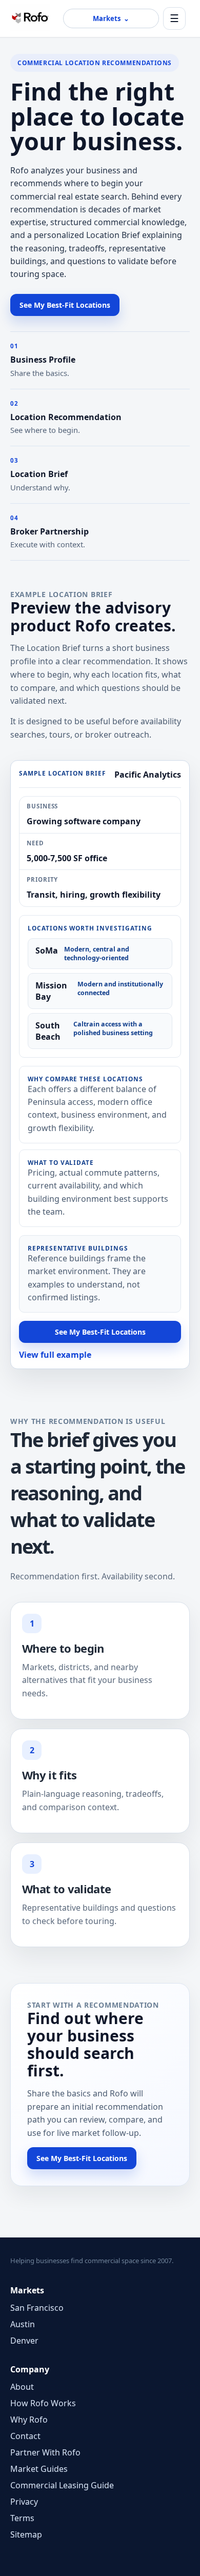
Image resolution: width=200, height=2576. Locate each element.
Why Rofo (29, 2420)
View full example (55, 1355)
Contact (25, 2436)
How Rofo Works (43, 2403)
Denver (24, 2341)
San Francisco (37, 2308)
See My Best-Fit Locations (65, 305)
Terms (22, 2518)
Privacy (24, 2502)
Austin (23, 2324)
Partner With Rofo (45, 2452)
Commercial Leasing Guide (62, 2485)
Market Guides (39, 2469)
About (22, 2387)
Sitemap (26, 2534)
